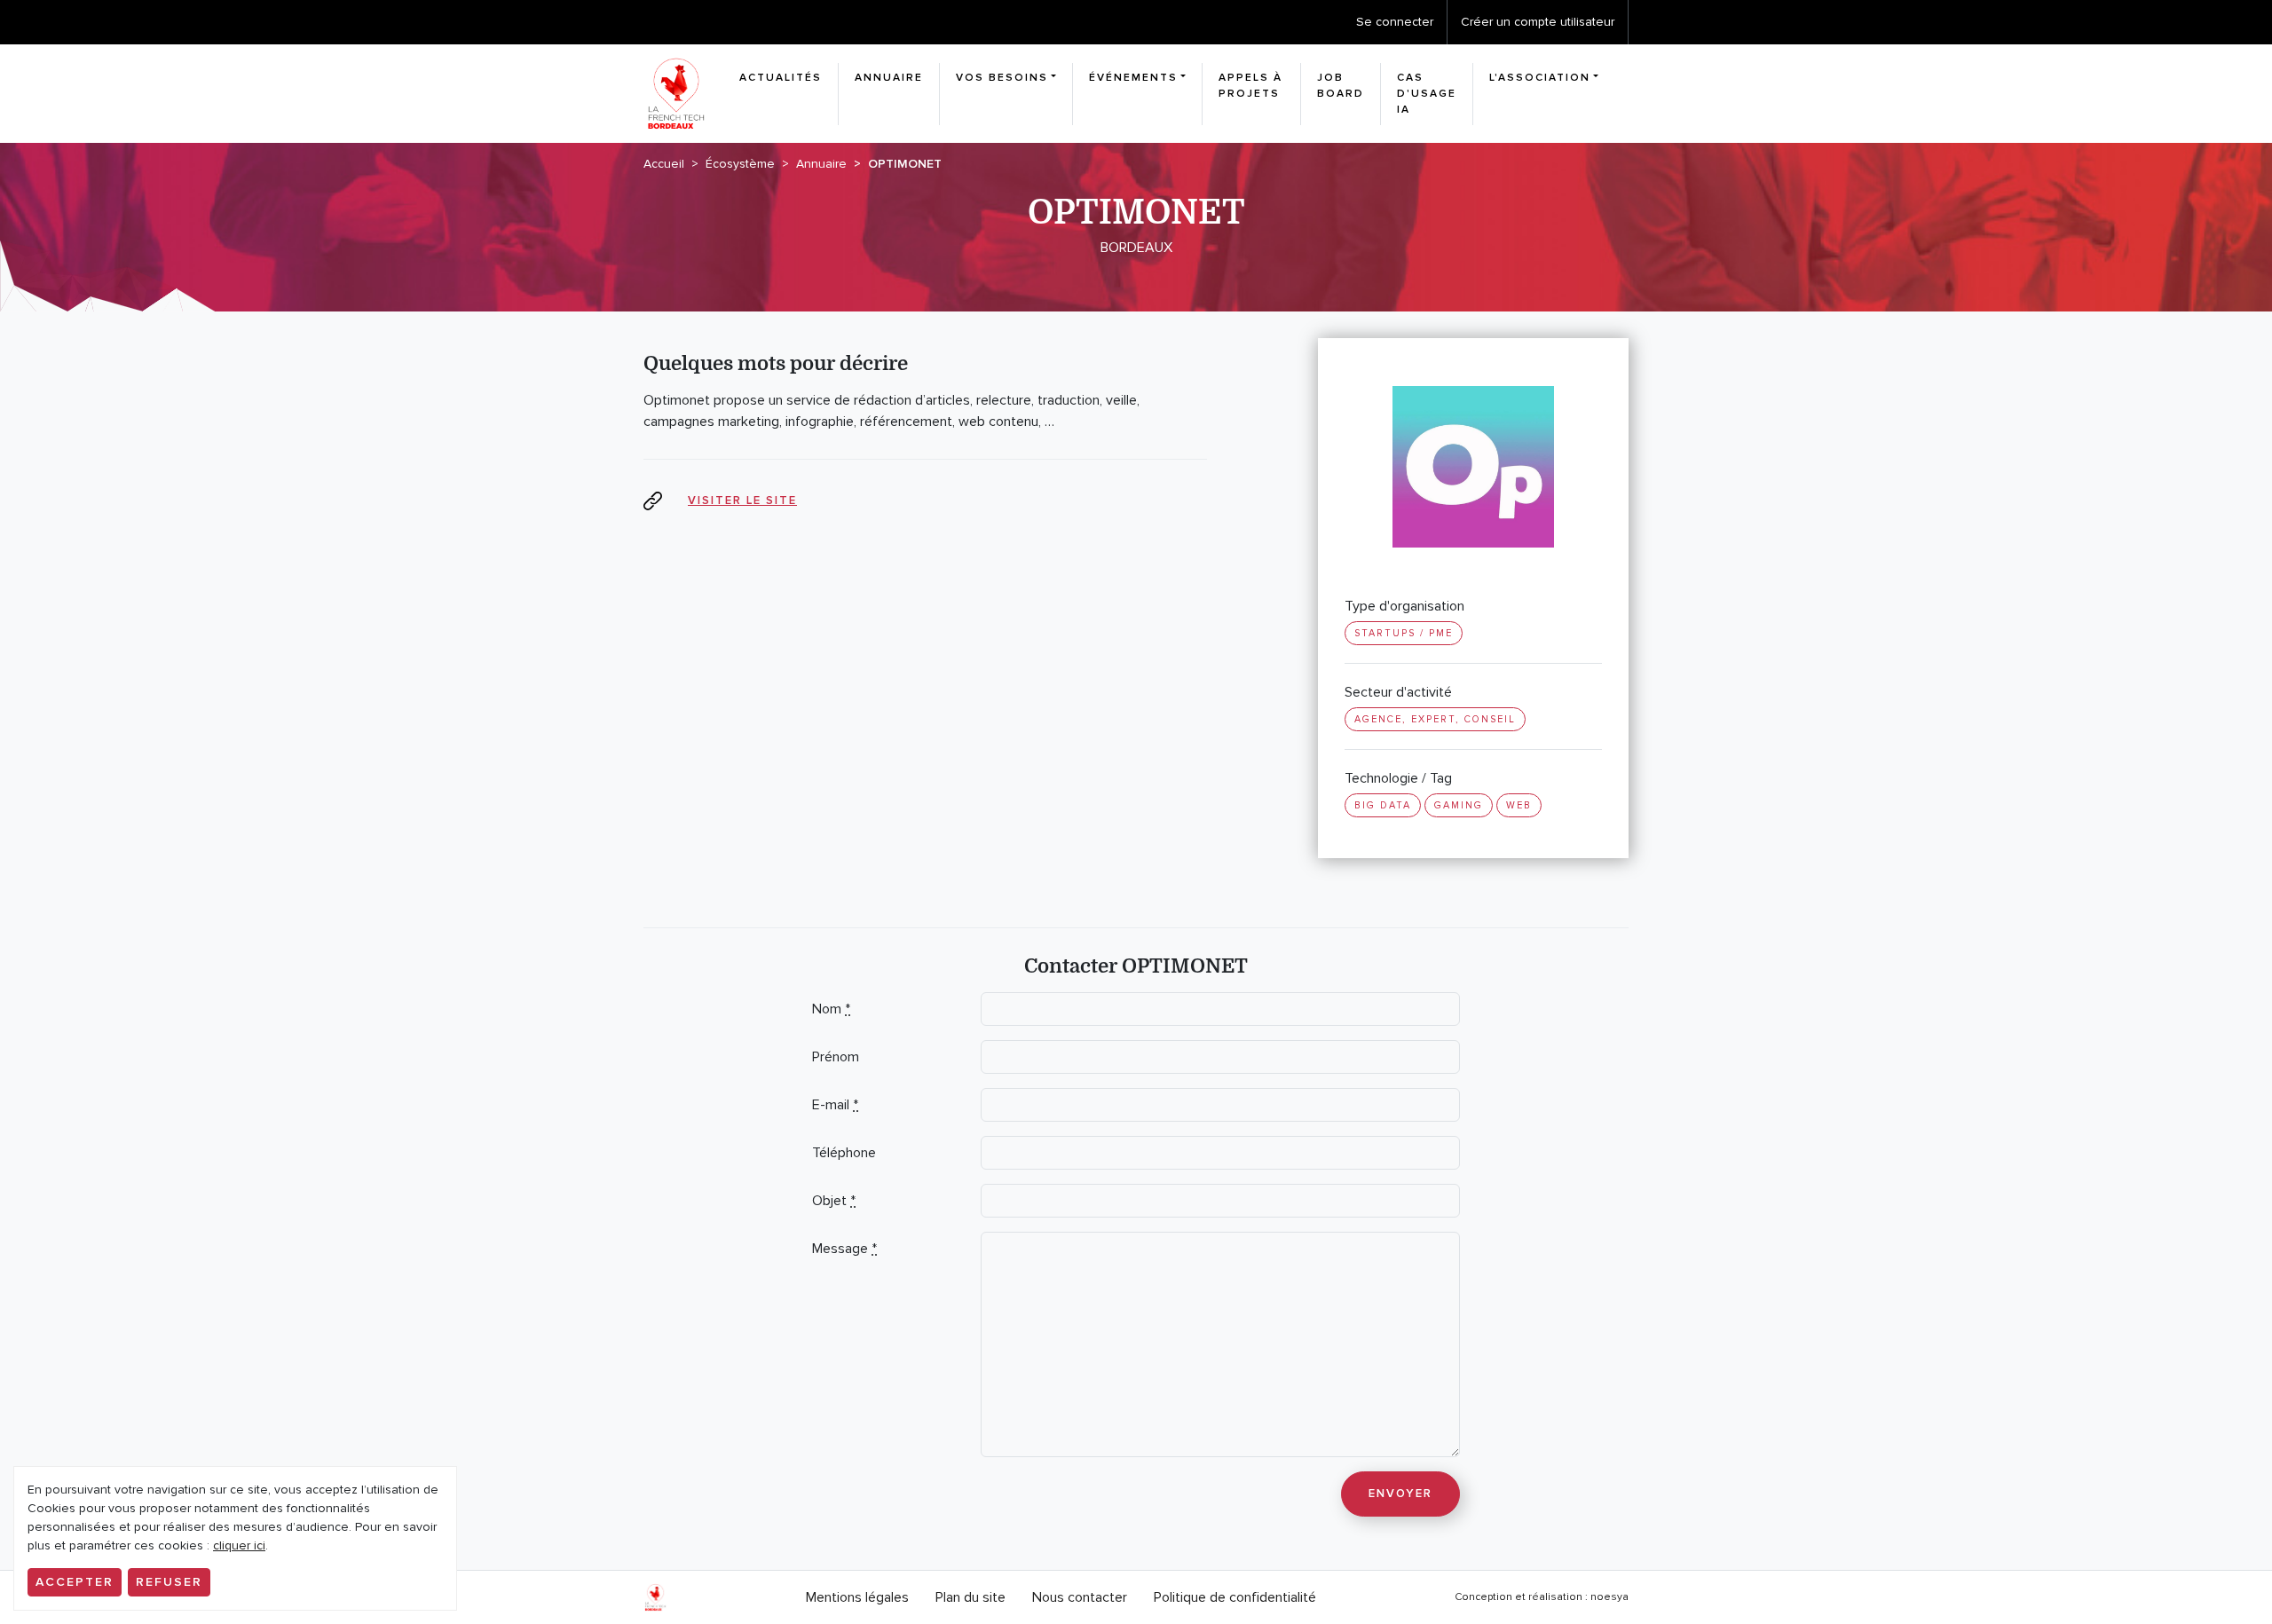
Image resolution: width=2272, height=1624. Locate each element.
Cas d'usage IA (1427, 94)
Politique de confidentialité (1235, 1597)
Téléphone (844, 1153)
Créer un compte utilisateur (1538, 22)
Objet (834, 1201)
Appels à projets (1250, 86)
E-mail (835, 1105)
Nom (831, 1009)
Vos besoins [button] (1002, 78)
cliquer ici (239, 1545)
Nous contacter (1080, 1597)
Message (844, 1249)
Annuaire (889, 78)
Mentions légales (857, 1597)
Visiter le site (742, 501)
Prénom (836, 1057)
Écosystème (740, 164)
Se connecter (1395, 22)
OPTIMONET (905, 164)
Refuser (169, 1582)
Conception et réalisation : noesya (1542, 1597)
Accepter (75, 1582)
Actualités (781, 78)
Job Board (1341, 86)
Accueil (664, 164)
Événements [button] (1133, 78)
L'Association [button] (1540, 78)
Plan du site (970, 1597)
